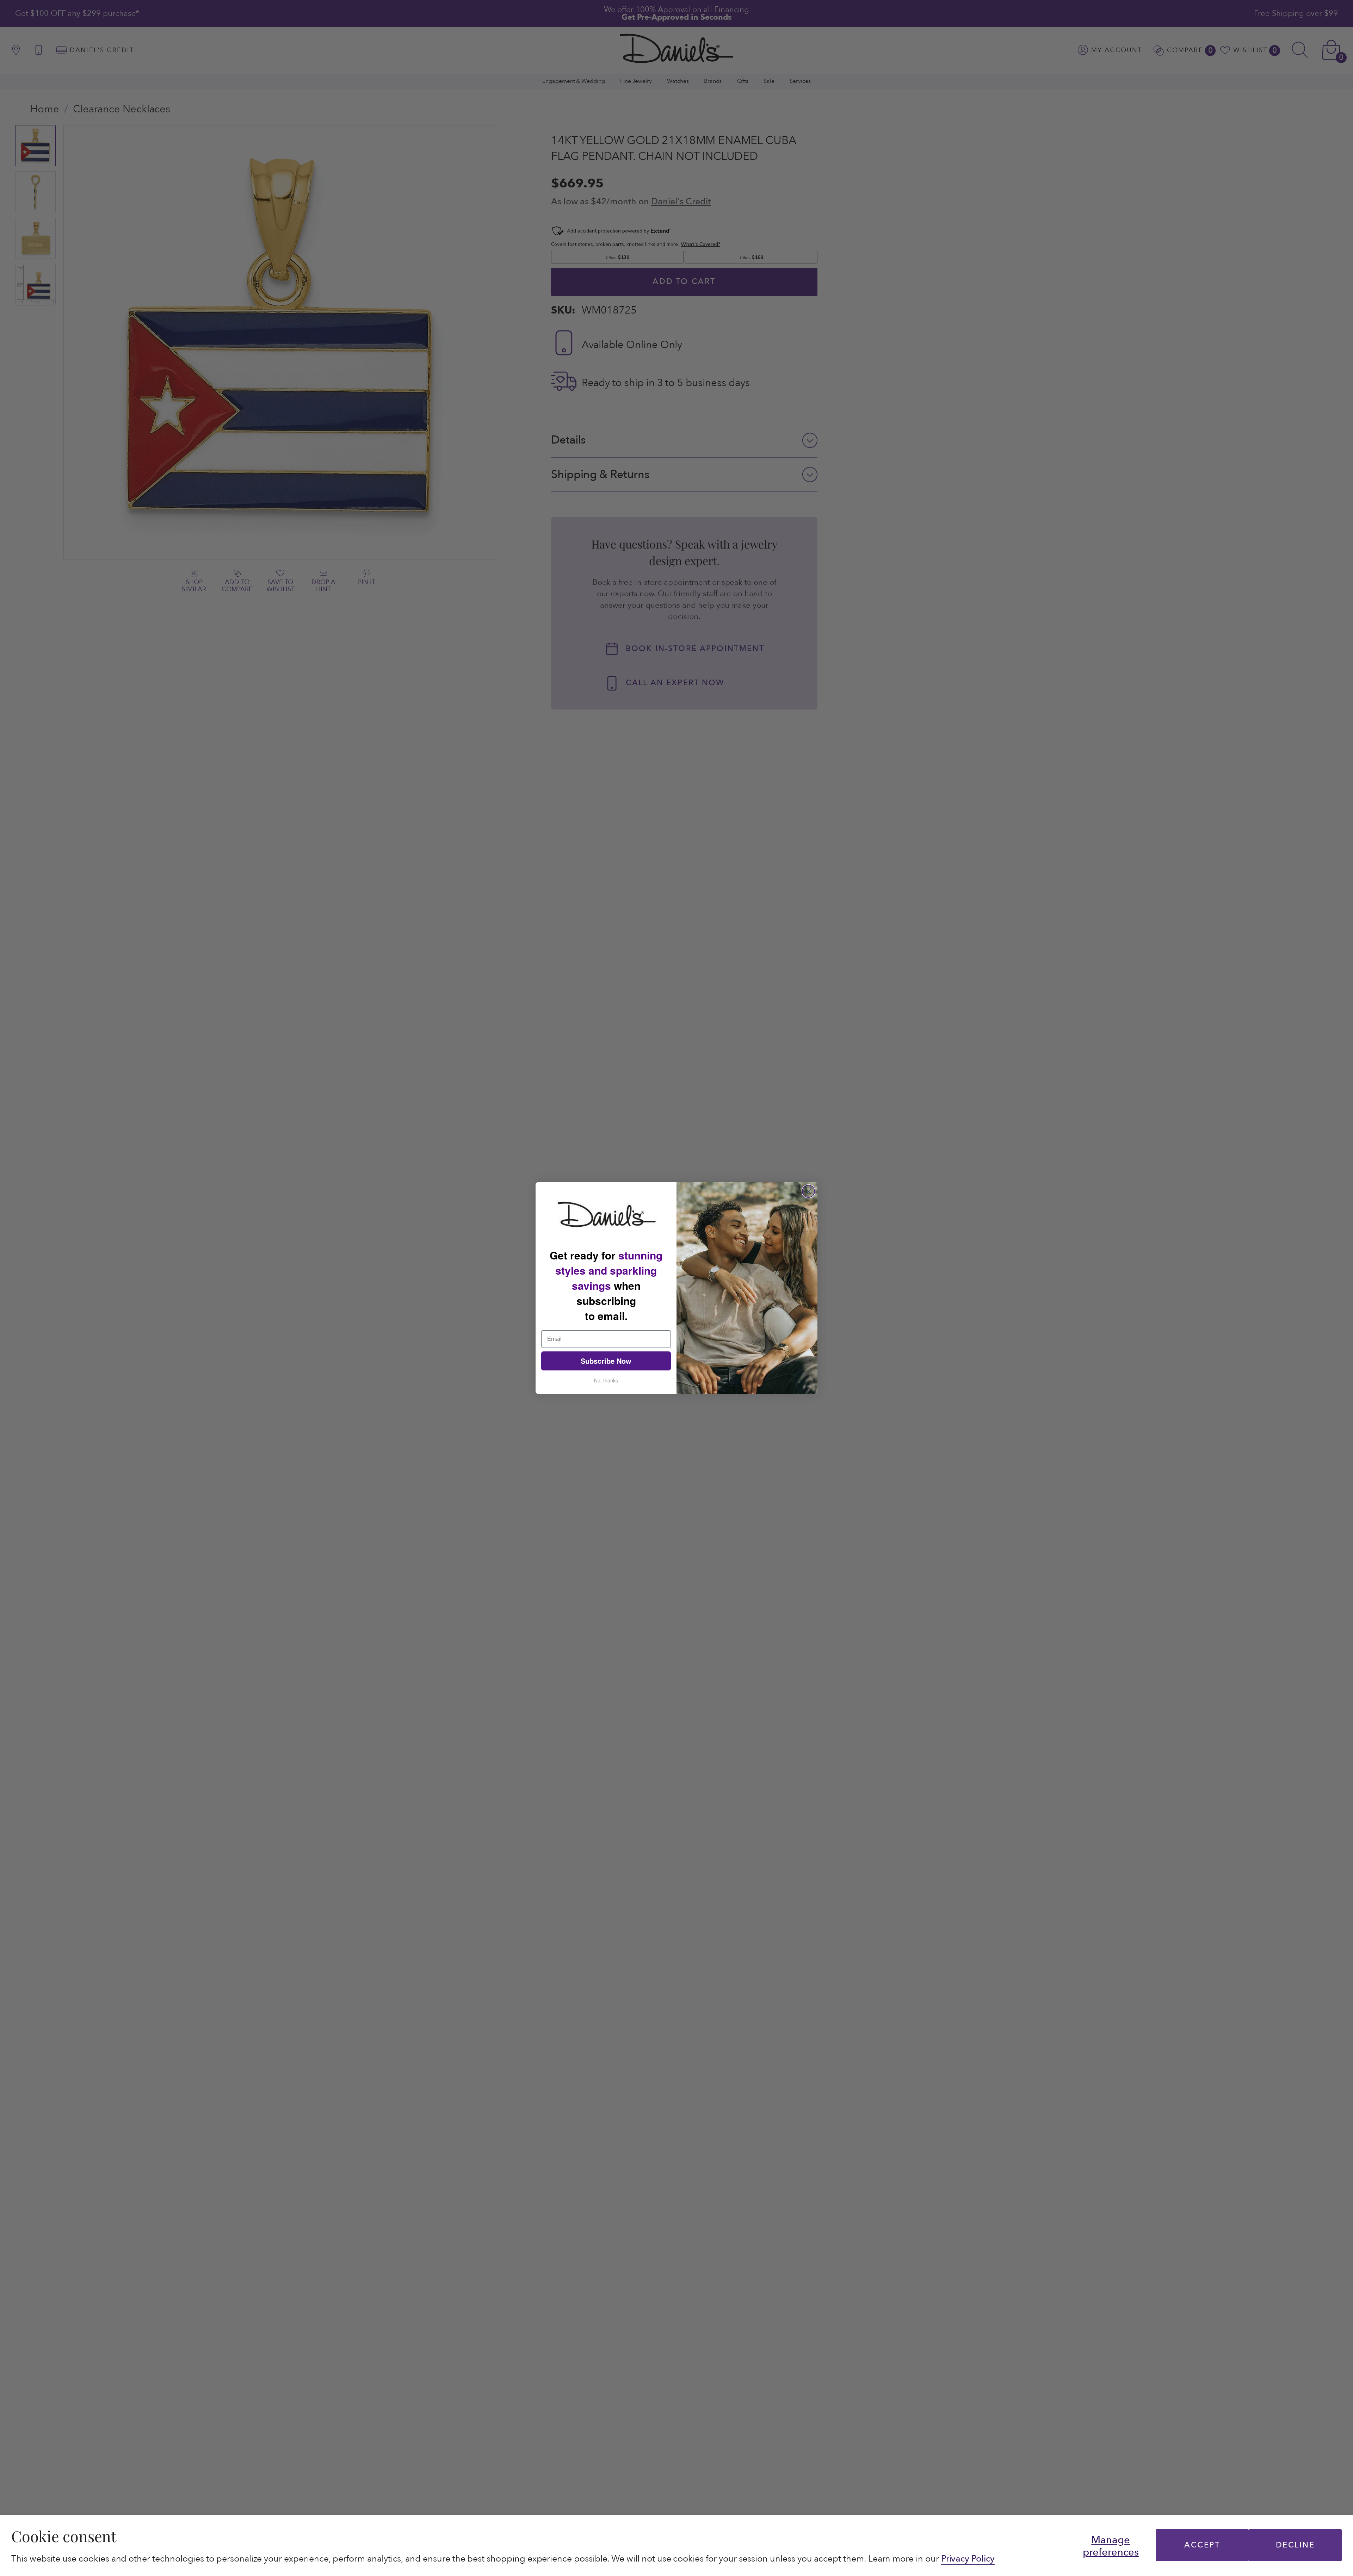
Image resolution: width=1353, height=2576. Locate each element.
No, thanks (606, 1380)
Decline (1295, 2545)
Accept (1202, 2545)
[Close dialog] (808, 1191)
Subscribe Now (606, 1361)
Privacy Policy (968, 2559)
